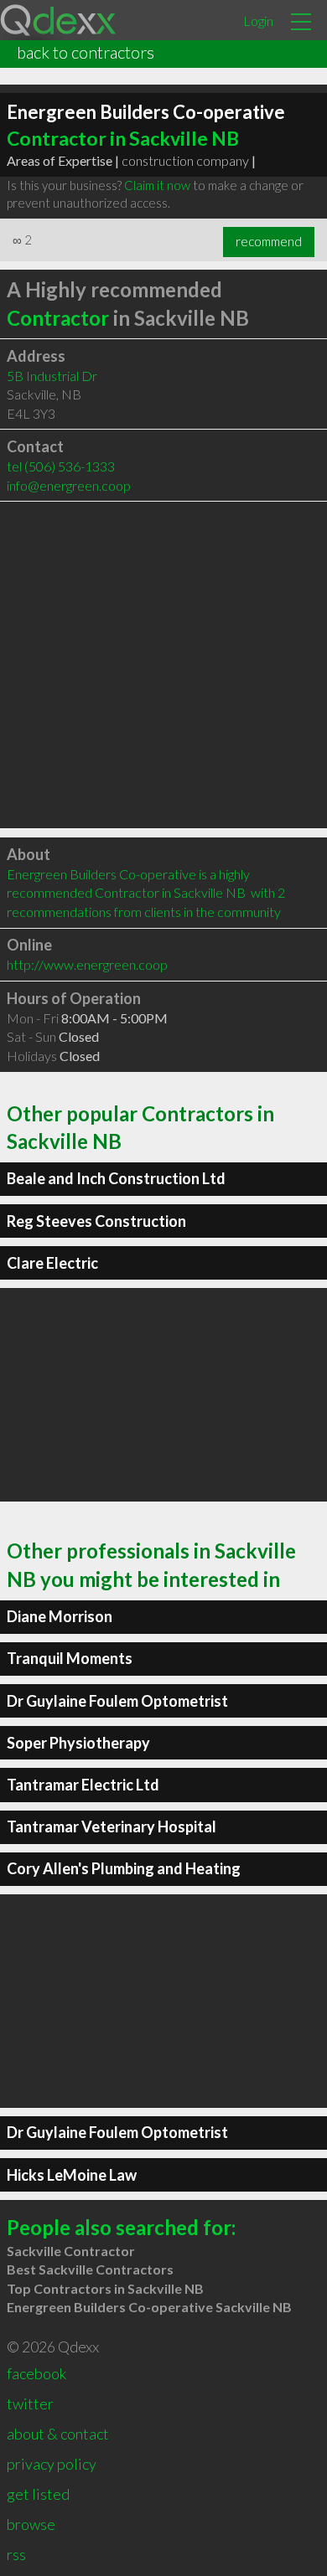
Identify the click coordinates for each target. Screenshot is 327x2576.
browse (31, 2524)
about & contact (58, 2434)
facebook (36, 2373)
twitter (30, 2403)
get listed (38, 2494)
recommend (269, 241)
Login (258, 21)
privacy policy (52, 2464)
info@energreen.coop (69, 485)
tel (61, 466)
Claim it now (157, 185)
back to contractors (86, 52)
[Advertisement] (163, 665)
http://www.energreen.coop (87, 964)
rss (16, 2554)
